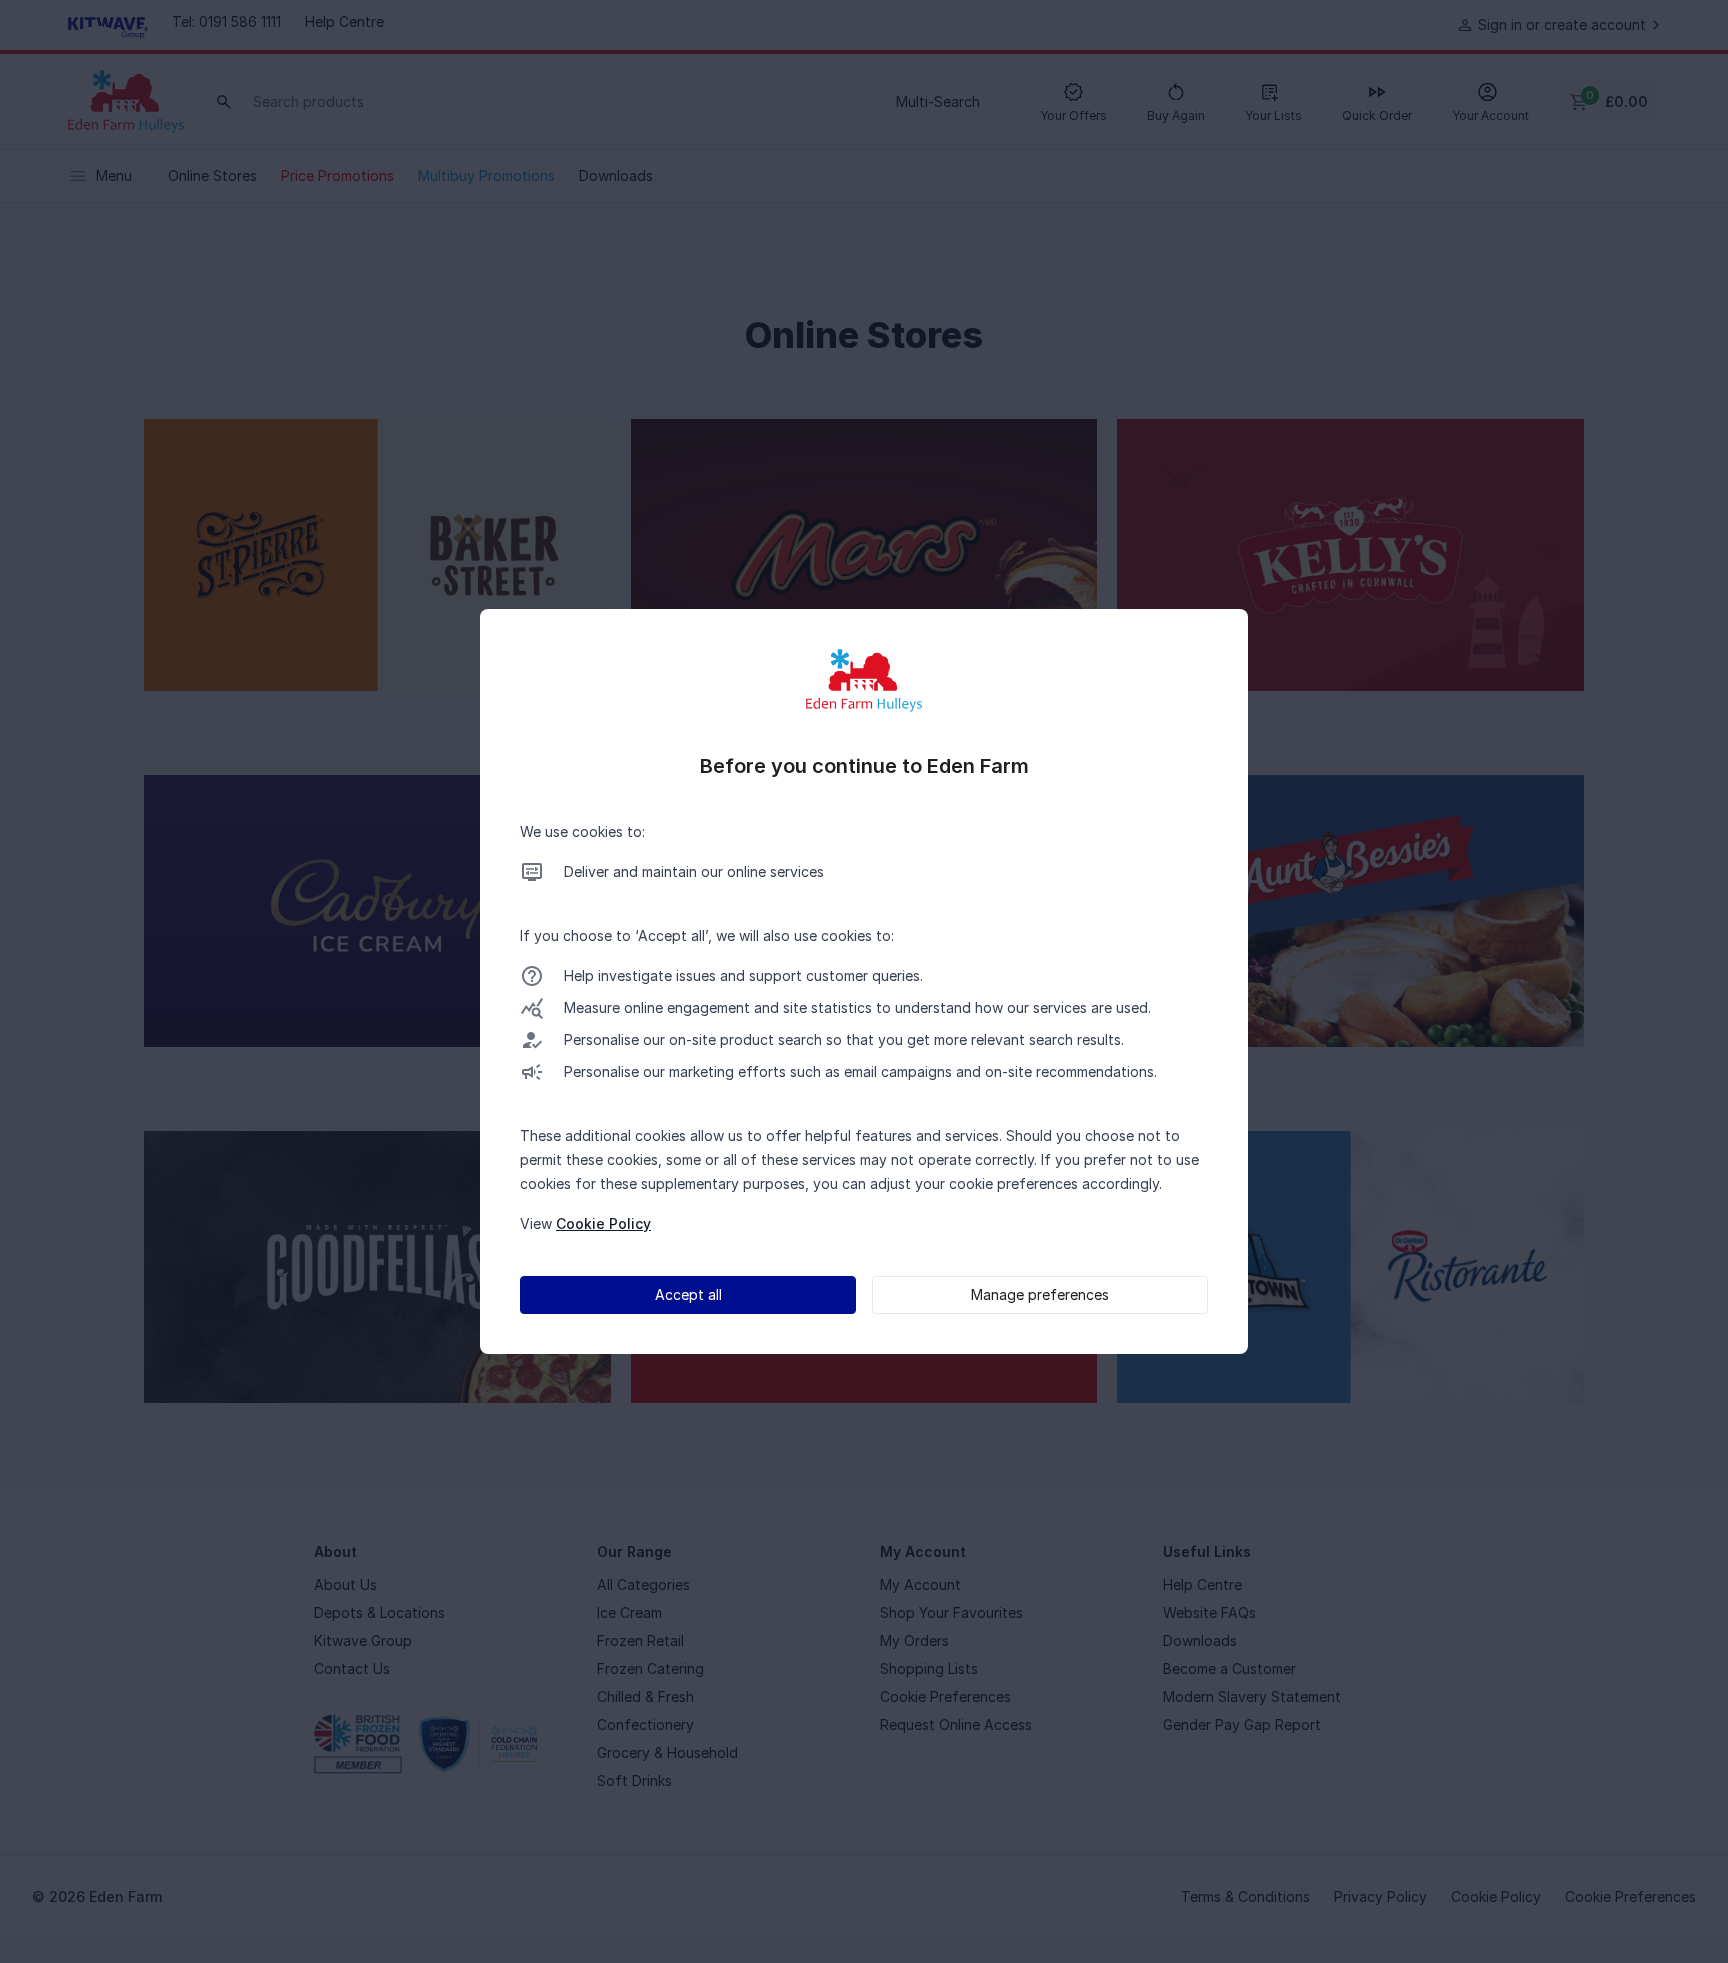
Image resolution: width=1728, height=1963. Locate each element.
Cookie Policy (603, 1223)
